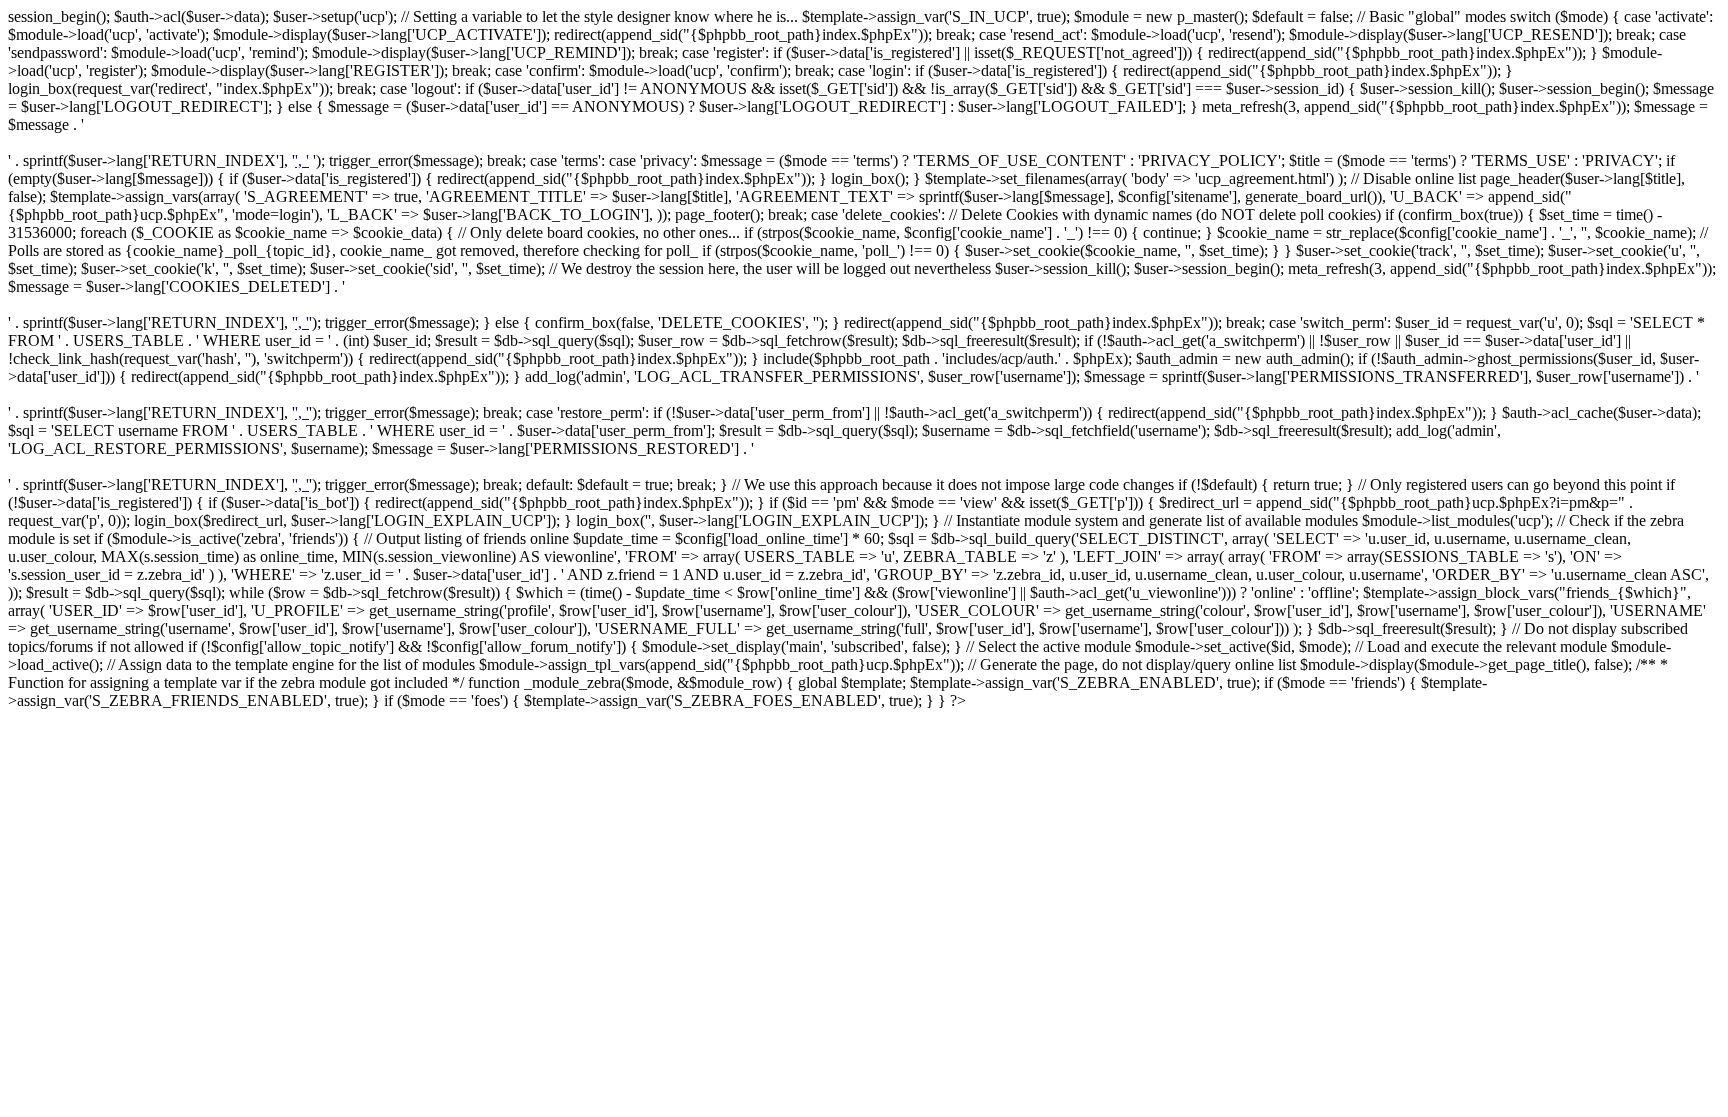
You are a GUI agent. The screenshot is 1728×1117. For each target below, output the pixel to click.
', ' (302, 160)
